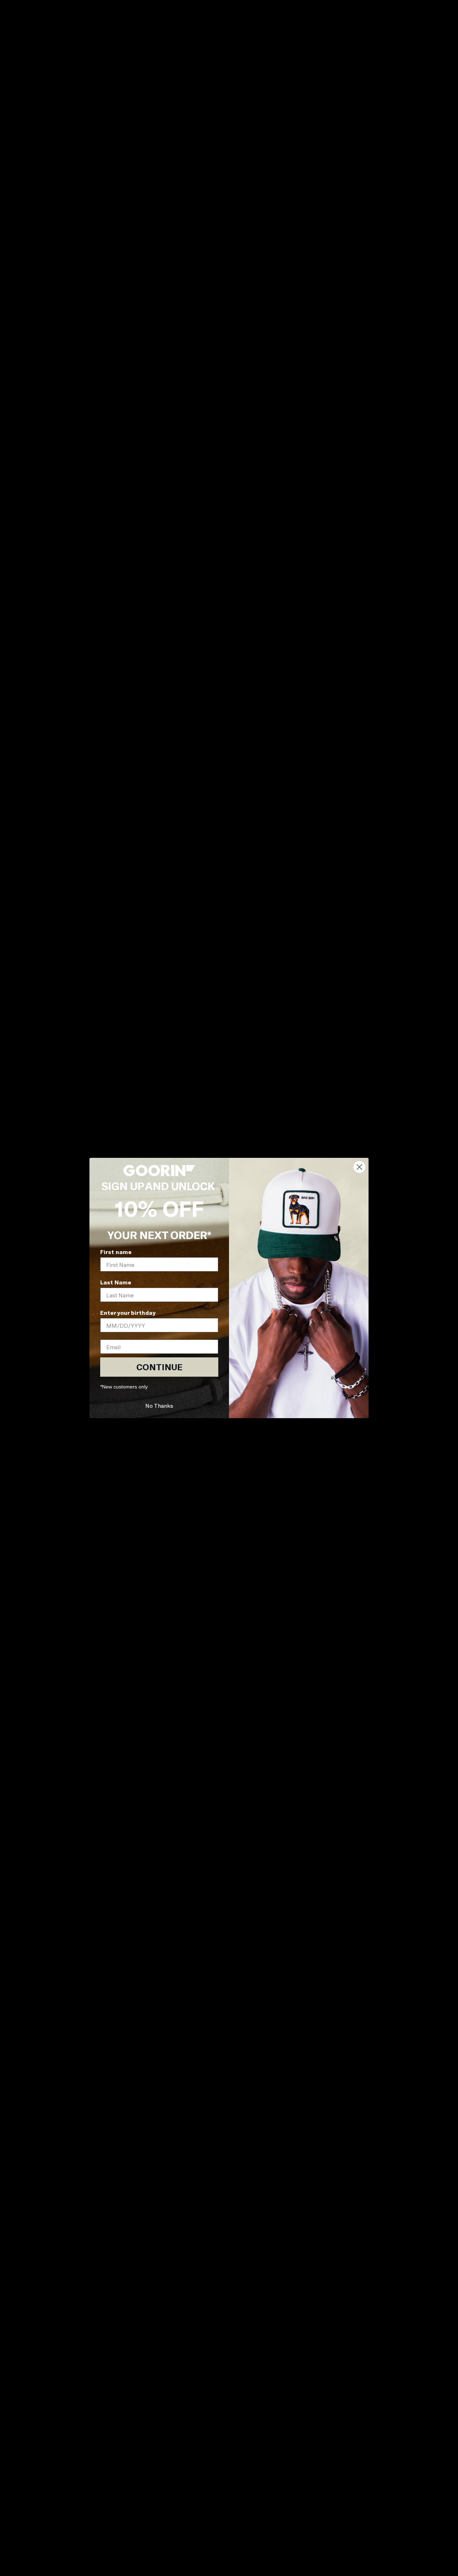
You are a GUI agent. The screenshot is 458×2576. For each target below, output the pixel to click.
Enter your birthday (128, 1312)
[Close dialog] (359, 1167)
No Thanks (159, 1405)
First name (116, 1252)
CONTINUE (159, 1367)
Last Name (116, 1282)
